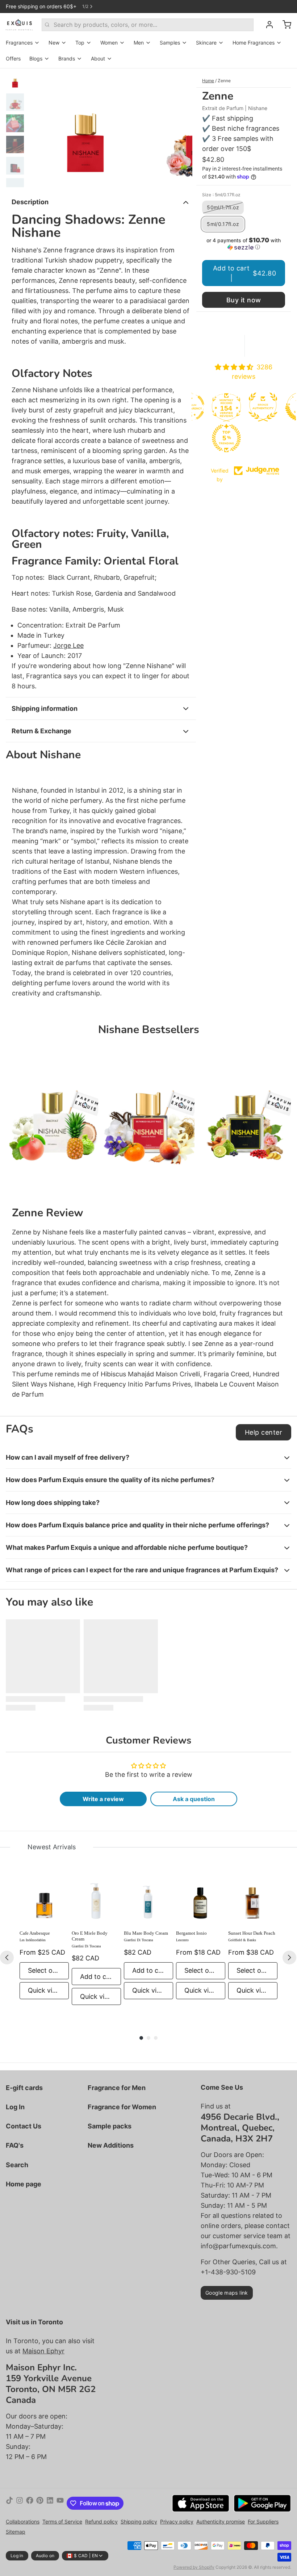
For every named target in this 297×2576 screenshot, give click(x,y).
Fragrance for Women (122, 2107)
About (98, 58)
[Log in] (267, 25)
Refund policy (101, 2522)
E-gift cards (24, 2088)
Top (80, 43)
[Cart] (284, 25)
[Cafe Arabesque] (44, 1900)
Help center (263, 1432)
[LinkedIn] (50, 2503)
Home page (24, 2184)
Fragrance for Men (117, 2088)
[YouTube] (60, 2503)
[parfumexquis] (19, 25)
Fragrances (19, 43)
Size (221, 195)
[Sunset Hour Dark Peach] (253, 1900)
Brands (67, 58)
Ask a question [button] (194, 1799)
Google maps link (227, 2293)
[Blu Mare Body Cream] (148, 1900)
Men (139, 43)
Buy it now (244, 300)
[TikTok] (9, 2503)
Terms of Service (62, 2522)
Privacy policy (177, 2522)
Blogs (36, 58)
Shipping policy (139, 2522)
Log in (17, 2556)
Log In (15, 2107)
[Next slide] (181, 128)
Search (17, 2165)
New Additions (111, 2145)
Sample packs (110, 2126)
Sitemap (16, 2532)
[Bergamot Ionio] (201, 1900)
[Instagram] (20, 2503)
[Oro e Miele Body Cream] (96, 1900)
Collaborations (23, 2522)
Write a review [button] (103, 1799)
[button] (244, 244)
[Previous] (7, 1958)
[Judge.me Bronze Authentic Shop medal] (263, 407)
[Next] (289, 1958)
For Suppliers (263, 2522)
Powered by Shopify (194, 2567)
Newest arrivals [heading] (52, 1847)
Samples (170, 43)
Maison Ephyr (43, 2351)
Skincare (206, 43)
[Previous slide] (39, 128)
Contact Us (24, 2126)
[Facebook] (30, 2503)
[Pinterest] (40, 2503)
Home (208, 81)
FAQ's (15, 2145)
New (54, 43)
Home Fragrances (254, 43)
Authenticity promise (221, 2522)
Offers (13, 58)
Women (109, 43)
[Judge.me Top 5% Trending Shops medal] (226, 438)
